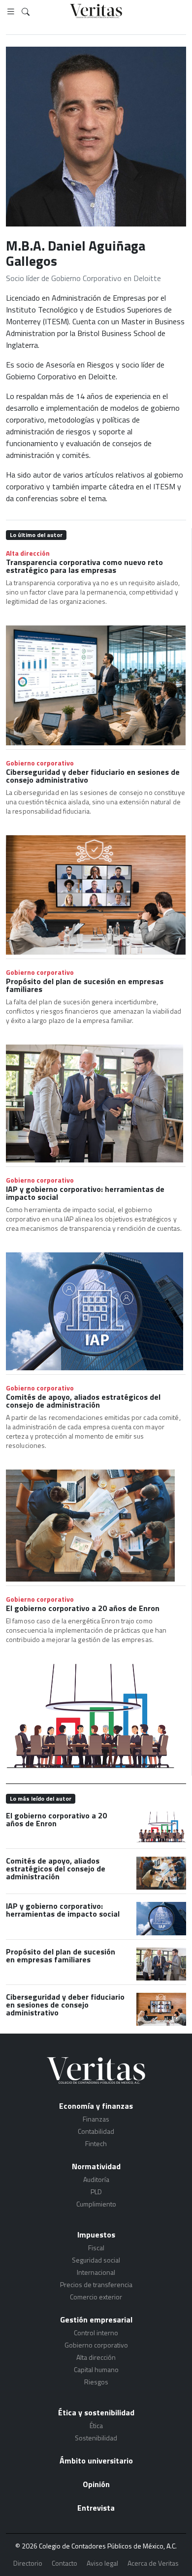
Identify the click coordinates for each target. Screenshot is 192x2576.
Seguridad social (96, 2260)
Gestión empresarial (96, 2320)
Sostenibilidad (96, 2438)
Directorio (28, 2563)
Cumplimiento (96, 2204)
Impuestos (96, 2235)
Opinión (96, 2484)
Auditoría (96, 2179)
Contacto (64, 2563)
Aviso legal (102, 2563)
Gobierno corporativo (40, 763)
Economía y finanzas (96, 2106)
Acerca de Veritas (153, 2563)
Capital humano (96, 2369)
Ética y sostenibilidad (96, 2412)
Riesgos (96, 2382)
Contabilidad (96, 2131)
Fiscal (96, 2248)
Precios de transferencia (96, 2284)
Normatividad (96, 2166)
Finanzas (96, 2119)
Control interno (96, 2333)
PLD (96, 2192)
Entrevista (96, 2508)
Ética (96, 2425)
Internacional (96, 2272)
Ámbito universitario (96, 2461)
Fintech (96, 2143)
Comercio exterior (96, 2297)
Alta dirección (28, 553)
